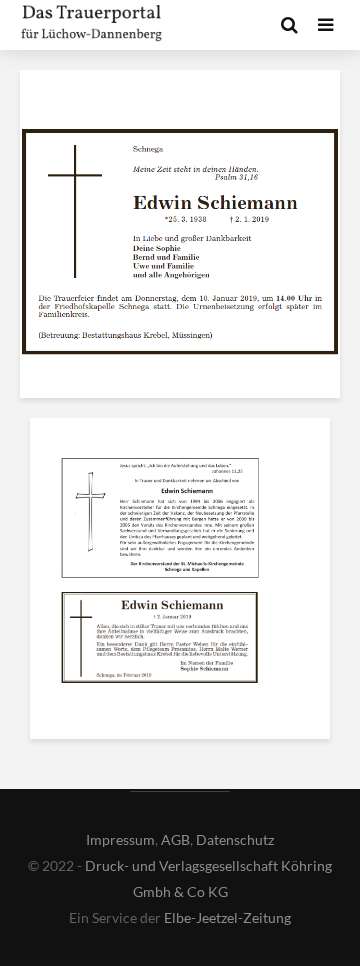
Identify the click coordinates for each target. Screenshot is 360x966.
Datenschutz (235, 839)
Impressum (120, 839)
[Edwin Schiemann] (160, 522)
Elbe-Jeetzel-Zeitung (227, 917)
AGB (175, 839)
